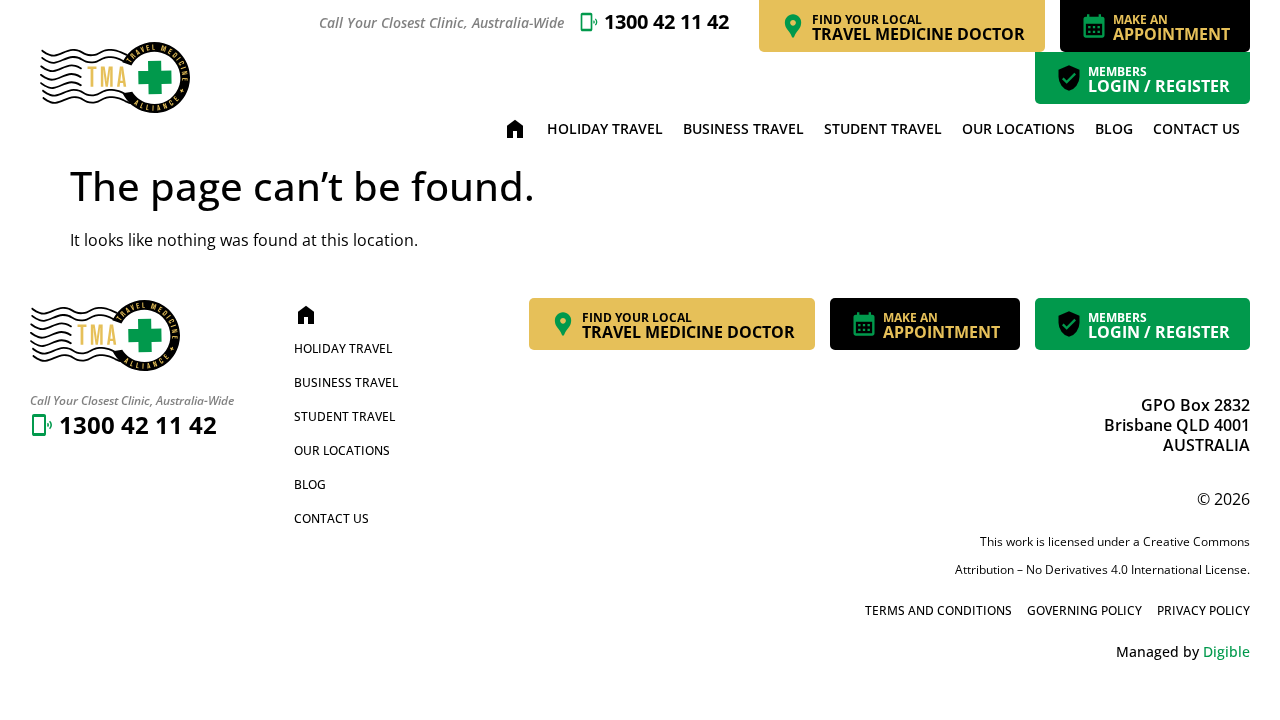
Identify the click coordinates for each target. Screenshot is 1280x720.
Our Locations (1018, 128)
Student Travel (883, 128)
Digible (1226, 651)
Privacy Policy (1203, 610)
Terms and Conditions (938, 610)
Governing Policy (1084, 610)
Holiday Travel (605, 128)
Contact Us (1196, 128)
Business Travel (743, 128)
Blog (1114, 128)
